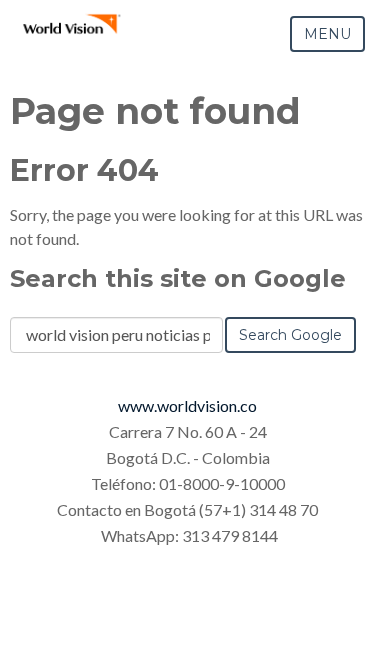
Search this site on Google (178, 278)
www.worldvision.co (187, 405)
